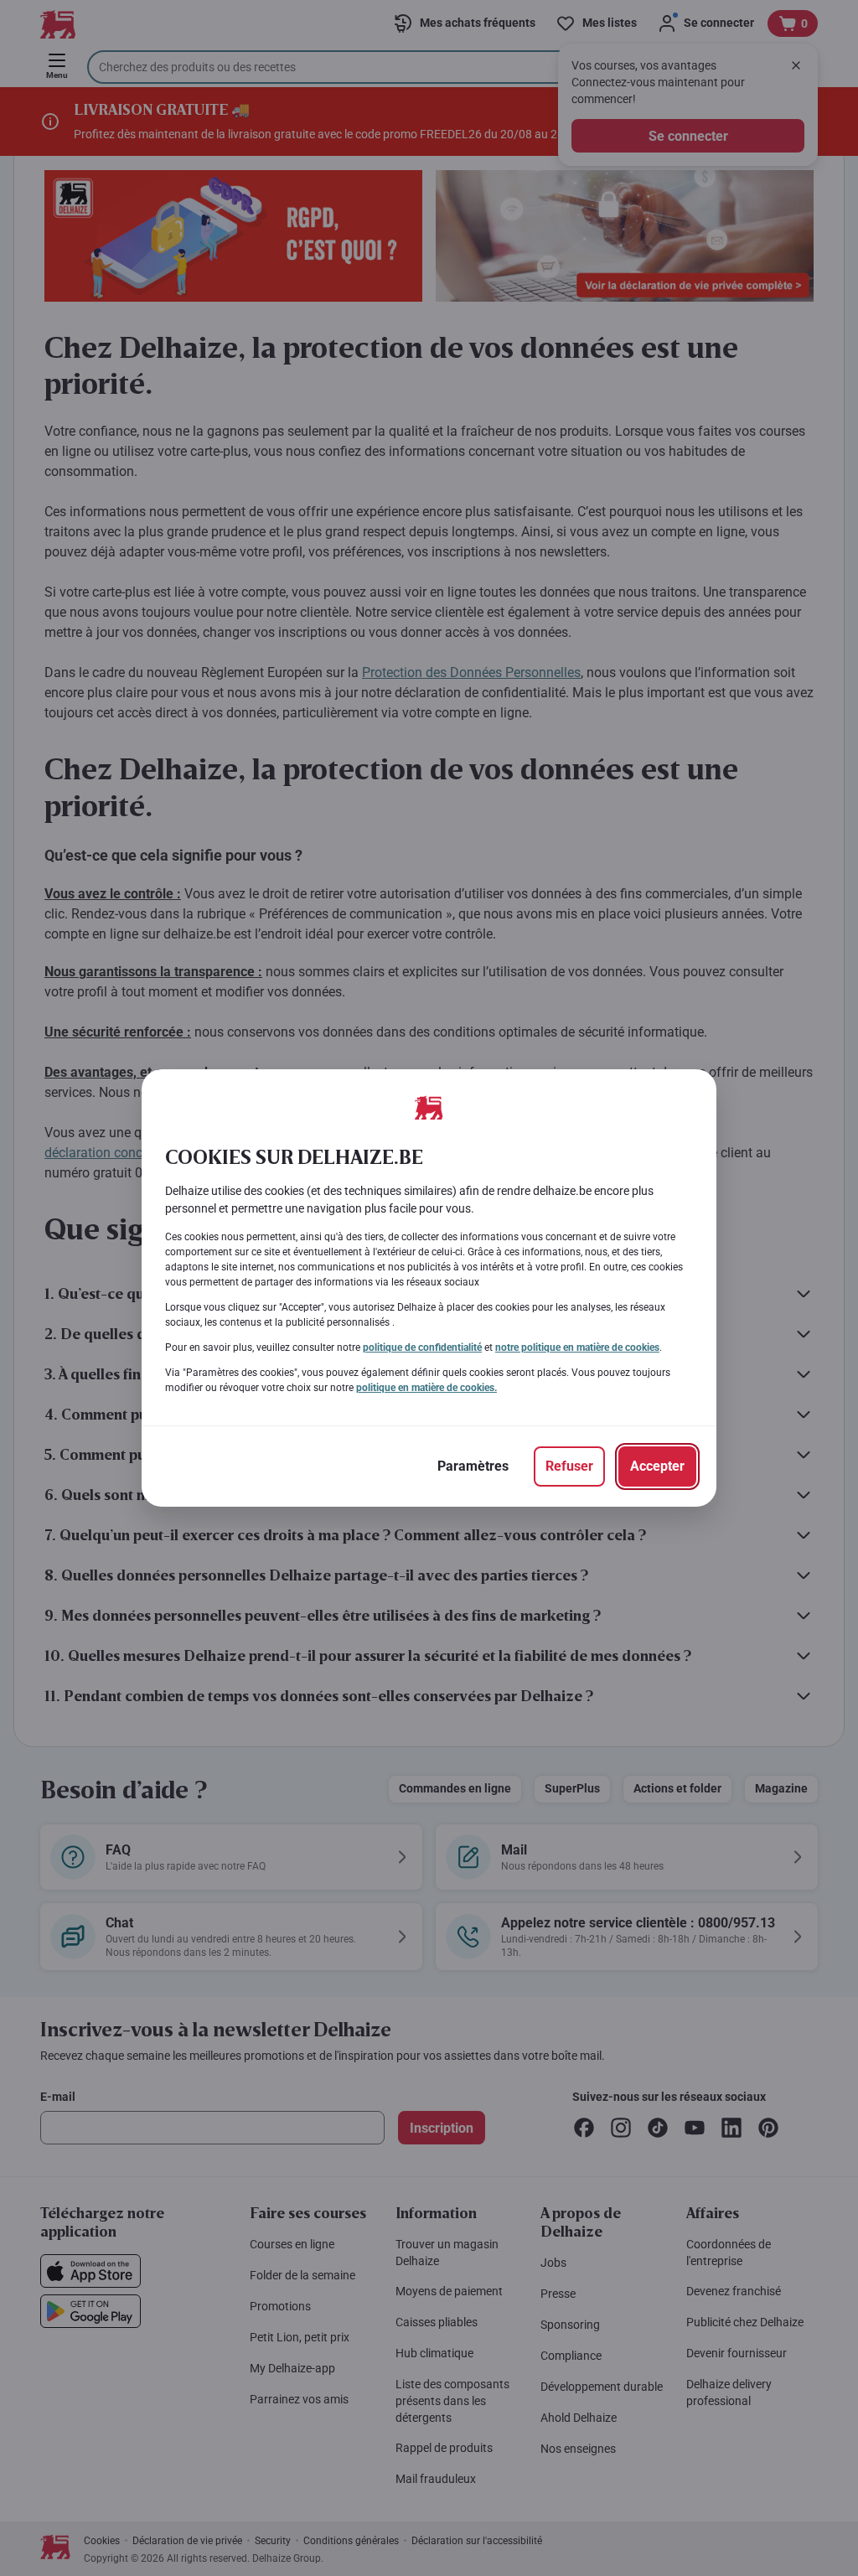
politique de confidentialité (422, 1347)
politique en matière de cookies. (426, 1388)
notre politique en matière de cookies (577, 1347)
